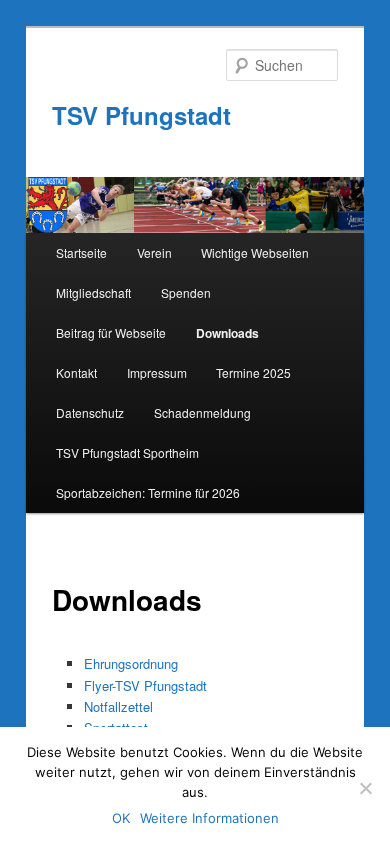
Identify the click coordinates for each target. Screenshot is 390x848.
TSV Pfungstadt (141, 115)
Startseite (81, 252)
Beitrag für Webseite (111, 332)
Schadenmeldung (202, 412)
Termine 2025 (253, 372)
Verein (154, 252)
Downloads (227, 333)
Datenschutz (90, 412)
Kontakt (76, 372)
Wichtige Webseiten (255, 252)
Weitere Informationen (209, 818)
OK (121, 818)
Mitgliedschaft (93, 292)
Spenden (186, 292)
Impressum (157, 372)
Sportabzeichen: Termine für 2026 (148, 492)
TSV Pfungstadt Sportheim (127, 452)
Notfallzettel (118, 706)
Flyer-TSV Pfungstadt (145, 685)
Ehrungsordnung (131, 663)
